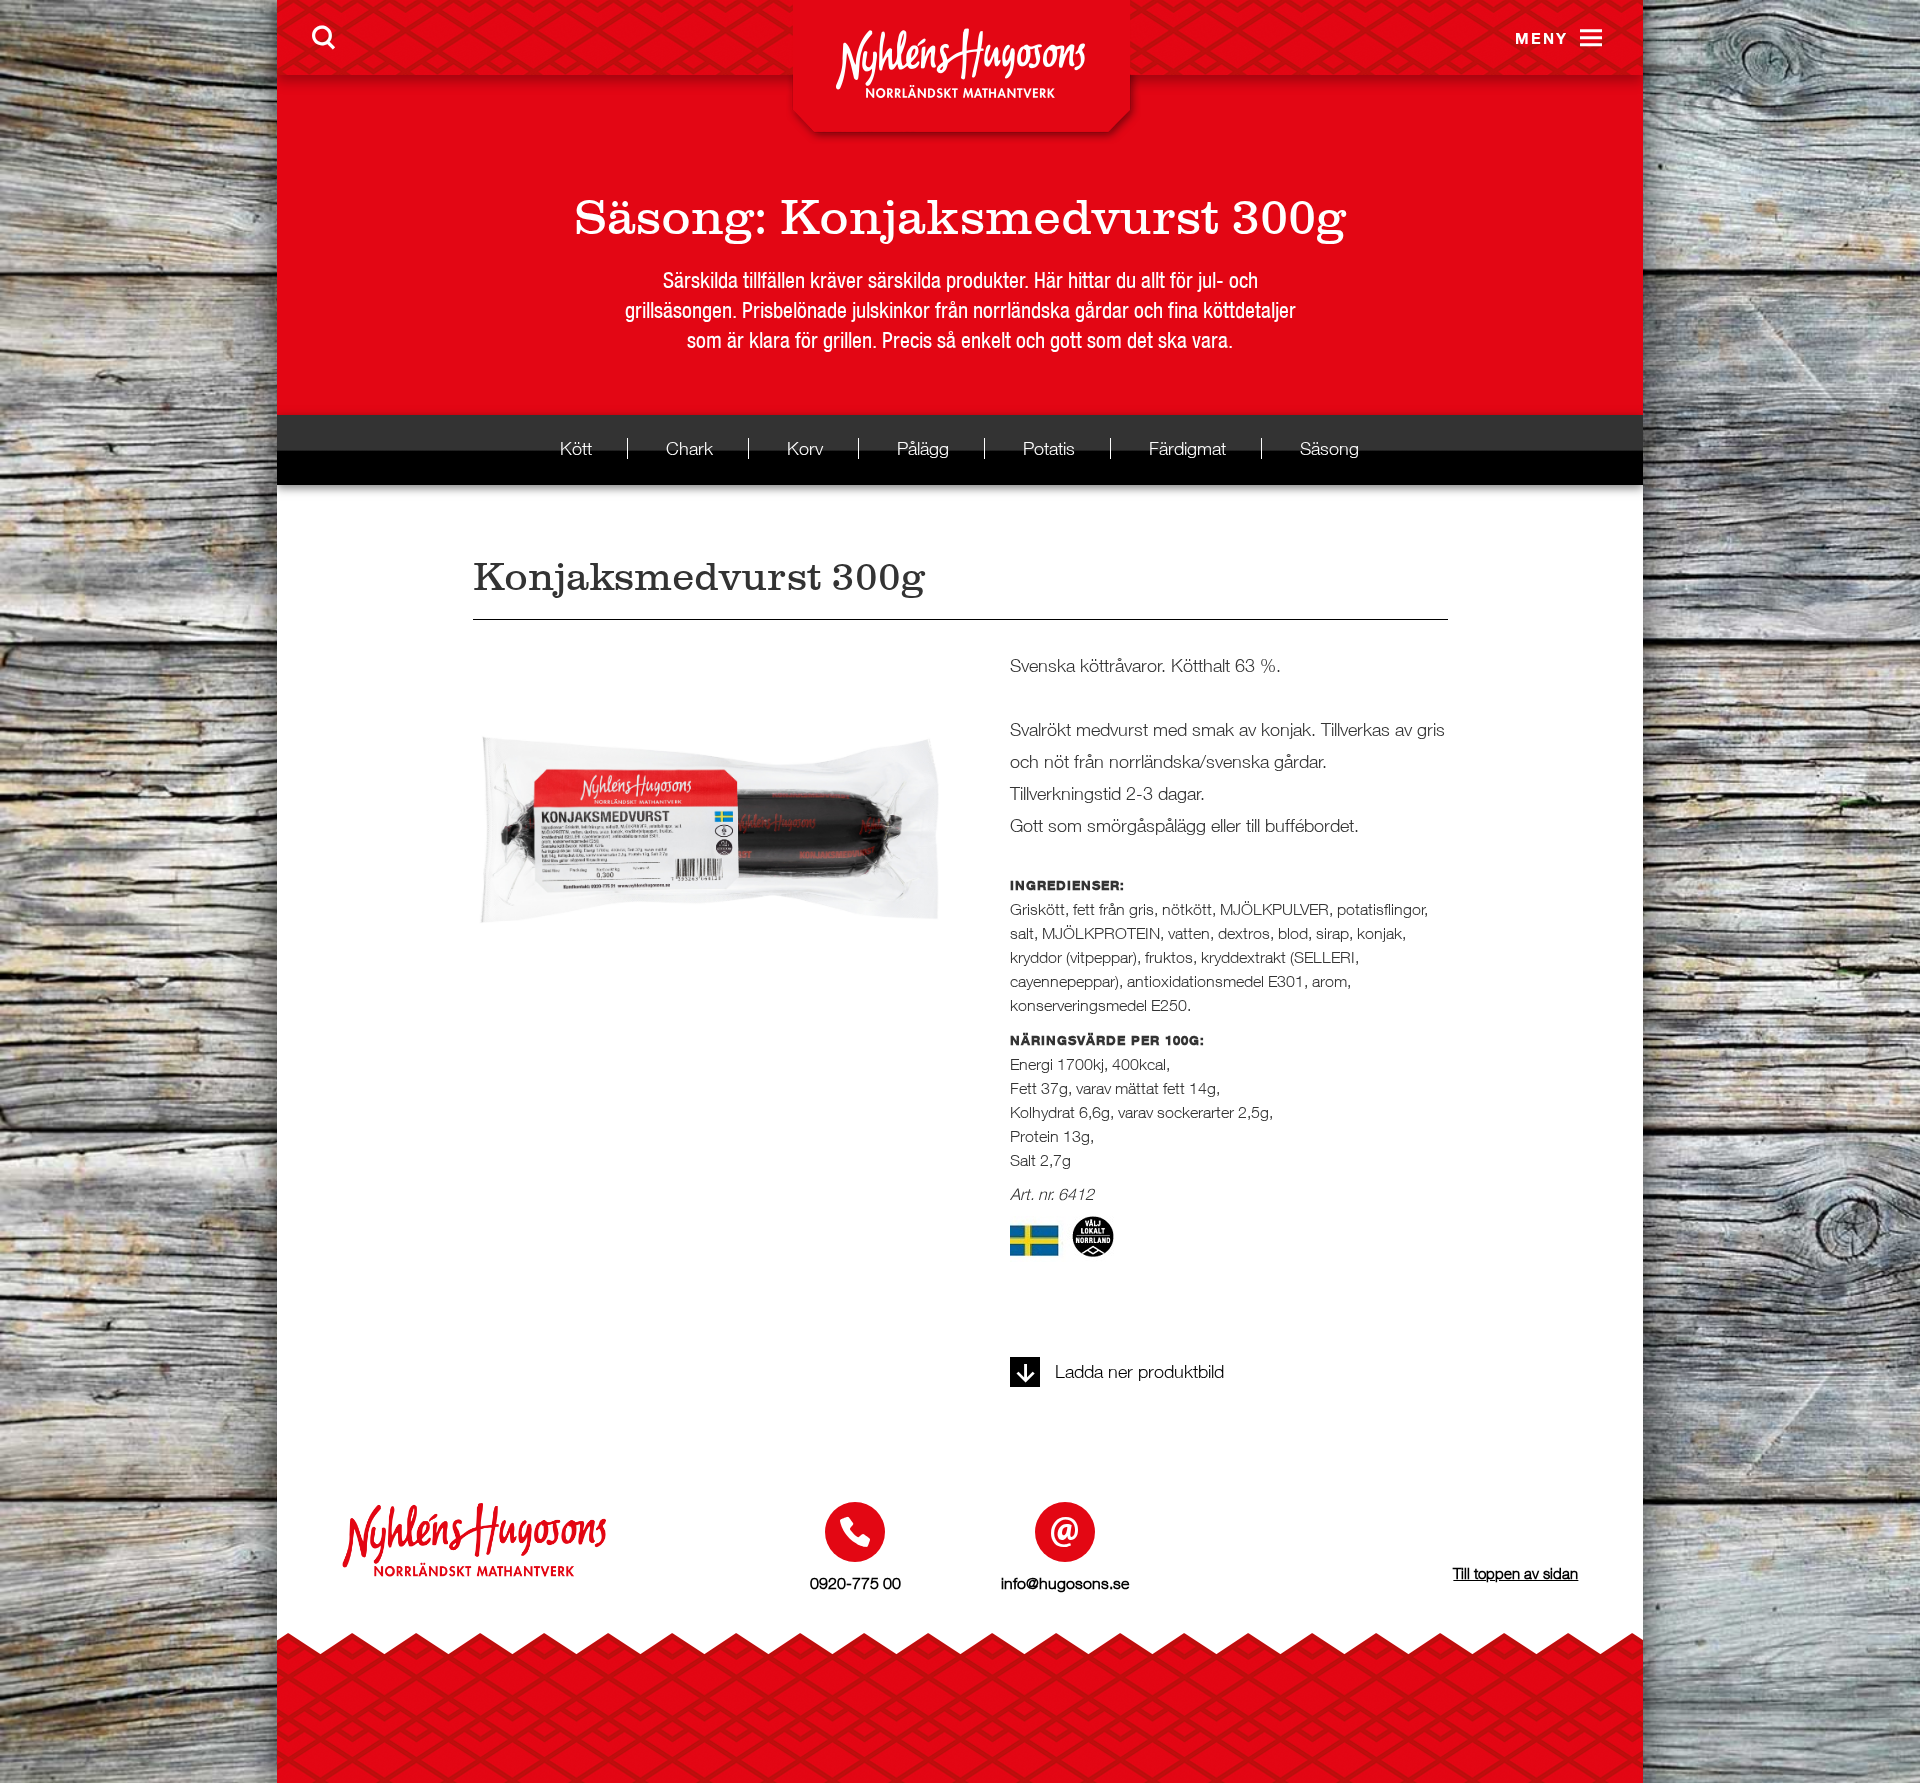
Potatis (1049, 448)
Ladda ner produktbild (1139, 1371)
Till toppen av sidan (1515, 1573)
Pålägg (923, 448)
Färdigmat (1187, 448)
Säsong (664, 217)
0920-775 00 (855, 1583)
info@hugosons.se (1065, 1583)
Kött (576, 448)
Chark (689, 448)
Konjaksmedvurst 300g (1063, 217)
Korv (805, 448)
